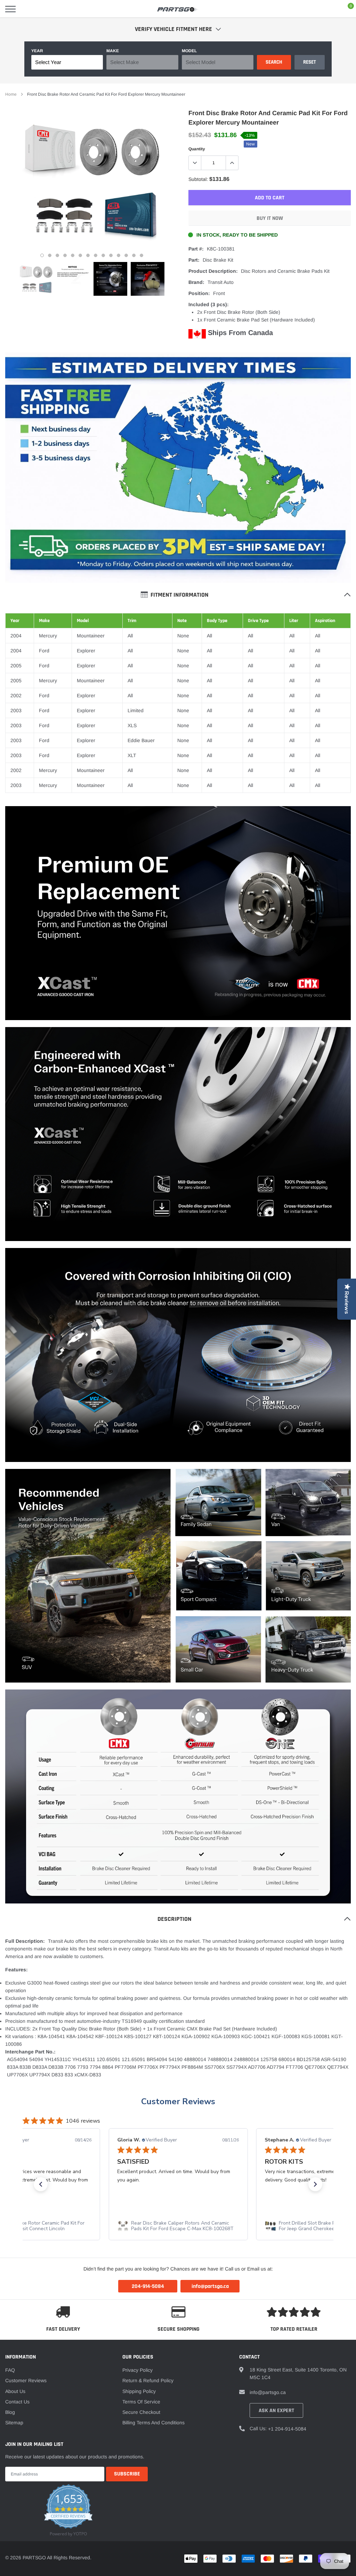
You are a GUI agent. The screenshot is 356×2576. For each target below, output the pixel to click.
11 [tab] (119, 255)
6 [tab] (80, 255)
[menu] (10, 9)
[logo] (178, 9)
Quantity (197, 149)
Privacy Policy (137, 2370)
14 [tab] (141, 255)
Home (11, 94)
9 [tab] (103, 255)
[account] (330, 9)
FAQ (10, 2370)
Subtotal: (198, 179)
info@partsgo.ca (268, 2392)
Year (37, 51)
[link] (36, 279)
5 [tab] (73, 255)
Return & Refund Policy (148, 2380)
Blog (10, 2412)
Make (113, 51)
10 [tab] (111, 255)
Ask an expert (276, 2411)
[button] (41, 2184)
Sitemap (14, 2423)
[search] (28, 9)
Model (189, 51)
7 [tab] (88, 255)
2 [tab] (50, 255)
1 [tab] (42, 255)
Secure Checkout (141, 2412)
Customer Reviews (178, 2101)
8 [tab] (96, 255)
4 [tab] (65, 255)
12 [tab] (126, 255)
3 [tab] (57, 255)
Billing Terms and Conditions (153, 2423)
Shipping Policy (139, 2391)
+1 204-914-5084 (287, 2429)
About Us (15, 2391)
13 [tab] (134, 255)
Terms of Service (141, 2402)
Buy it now (270, 218)
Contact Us (17, 2402)
